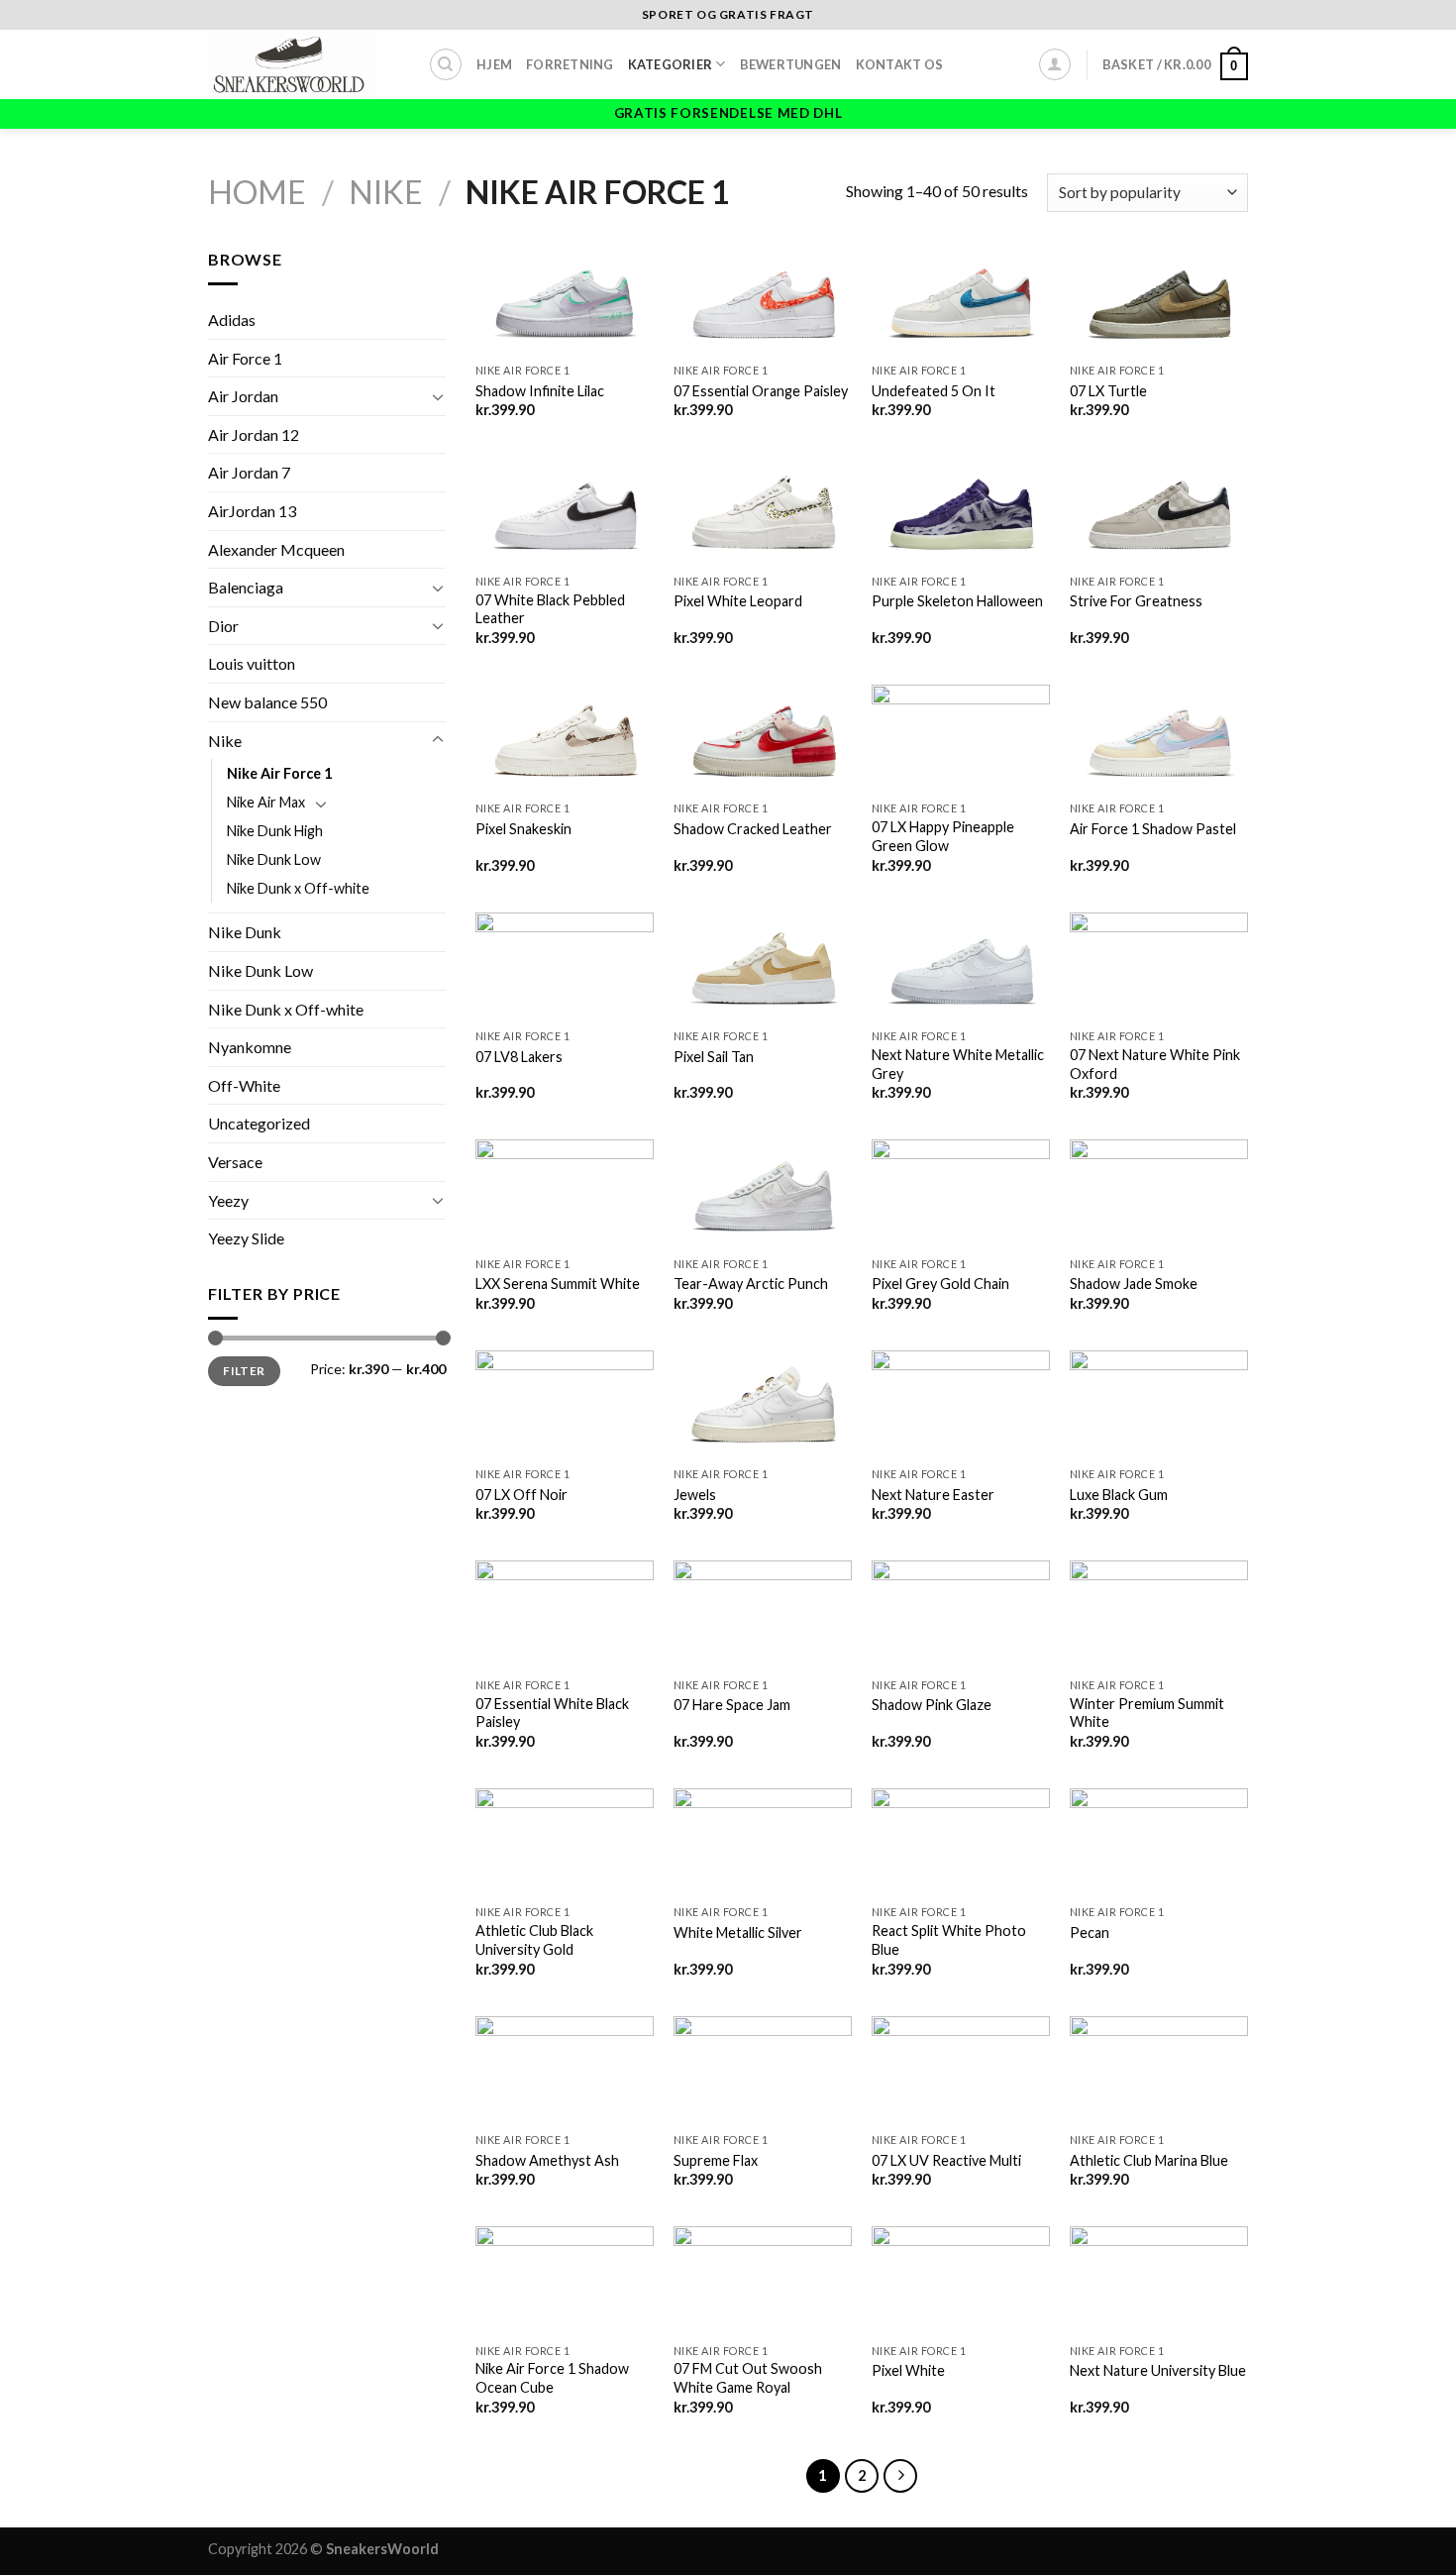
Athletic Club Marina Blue (1149, 2160)
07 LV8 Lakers (519, 1057)
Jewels (695, 1495)
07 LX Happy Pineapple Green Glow (943, 836)
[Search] (446, 64)
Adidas (232, 320)
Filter (244, 1371)
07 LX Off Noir (521, 1495)
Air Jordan (243, 396)
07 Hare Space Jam (732, 1705)
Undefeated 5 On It (934, 391)
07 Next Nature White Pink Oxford (1155, 1064)
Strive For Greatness (1136, 601)
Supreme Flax (716, 2160)
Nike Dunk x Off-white (298, 888)
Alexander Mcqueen (276, 549)
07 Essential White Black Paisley (552, 1713)
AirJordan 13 (252, 511)
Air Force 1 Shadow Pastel (1153, 829)
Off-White (244, 1085)
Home (257, 192)
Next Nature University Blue (1158, 2370)
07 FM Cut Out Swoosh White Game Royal (748, 2378)
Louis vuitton (252, 663)
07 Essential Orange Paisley (761, 391)
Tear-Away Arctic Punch (751, 1284)
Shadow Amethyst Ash (547, 2160)
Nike (386, 192)
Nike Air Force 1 (279, 773)
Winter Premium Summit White (1147, 1713)
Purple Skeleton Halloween (957, 601)
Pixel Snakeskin (523, 829)
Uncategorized (259, 1123)
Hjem (494, 64)
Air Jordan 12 (254, 434)
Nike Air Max (266, 802)
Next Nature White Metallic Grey (958, 1064)
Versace (235, 1162)
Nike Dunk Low (274, 859)
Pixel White (908, 2370)
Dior (223, 626)
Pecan (1090, 1932)
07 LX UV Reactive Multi (946, 2160)
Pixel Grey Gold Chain (940, 1284)
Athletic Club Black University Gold (534, 1940)
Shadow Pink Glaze (932, 1705)
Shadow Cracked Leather (753, 829)
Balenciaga (246, 587)
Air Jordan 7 (249, 472)
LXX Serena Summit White (558, 1284)
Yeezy (228, 1200)
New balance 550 (267, 702)
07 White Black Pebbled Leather (550, 609)
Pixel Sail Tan (714, 1057)
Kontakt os (900, 64)
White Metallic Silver (738, 1932)
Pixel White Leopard (738, 601)
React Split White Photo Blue (949, 1940)
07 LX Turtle (1108, 391)
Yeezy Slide (246, 1238)
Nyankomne (250, 1047)
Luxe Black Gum (1119, 1495)
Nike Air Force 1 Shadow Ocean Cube (552, 2378)
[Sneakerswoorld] (303, 64)
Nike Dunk (245, 932)
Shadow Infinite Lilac (540, 391)
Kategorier (671, 64)
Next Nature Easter (933, 1495)
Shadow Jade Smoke (1134, 1284)
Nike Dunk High (275, 831)
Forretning (570, 64)
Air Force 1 (245, 358)
